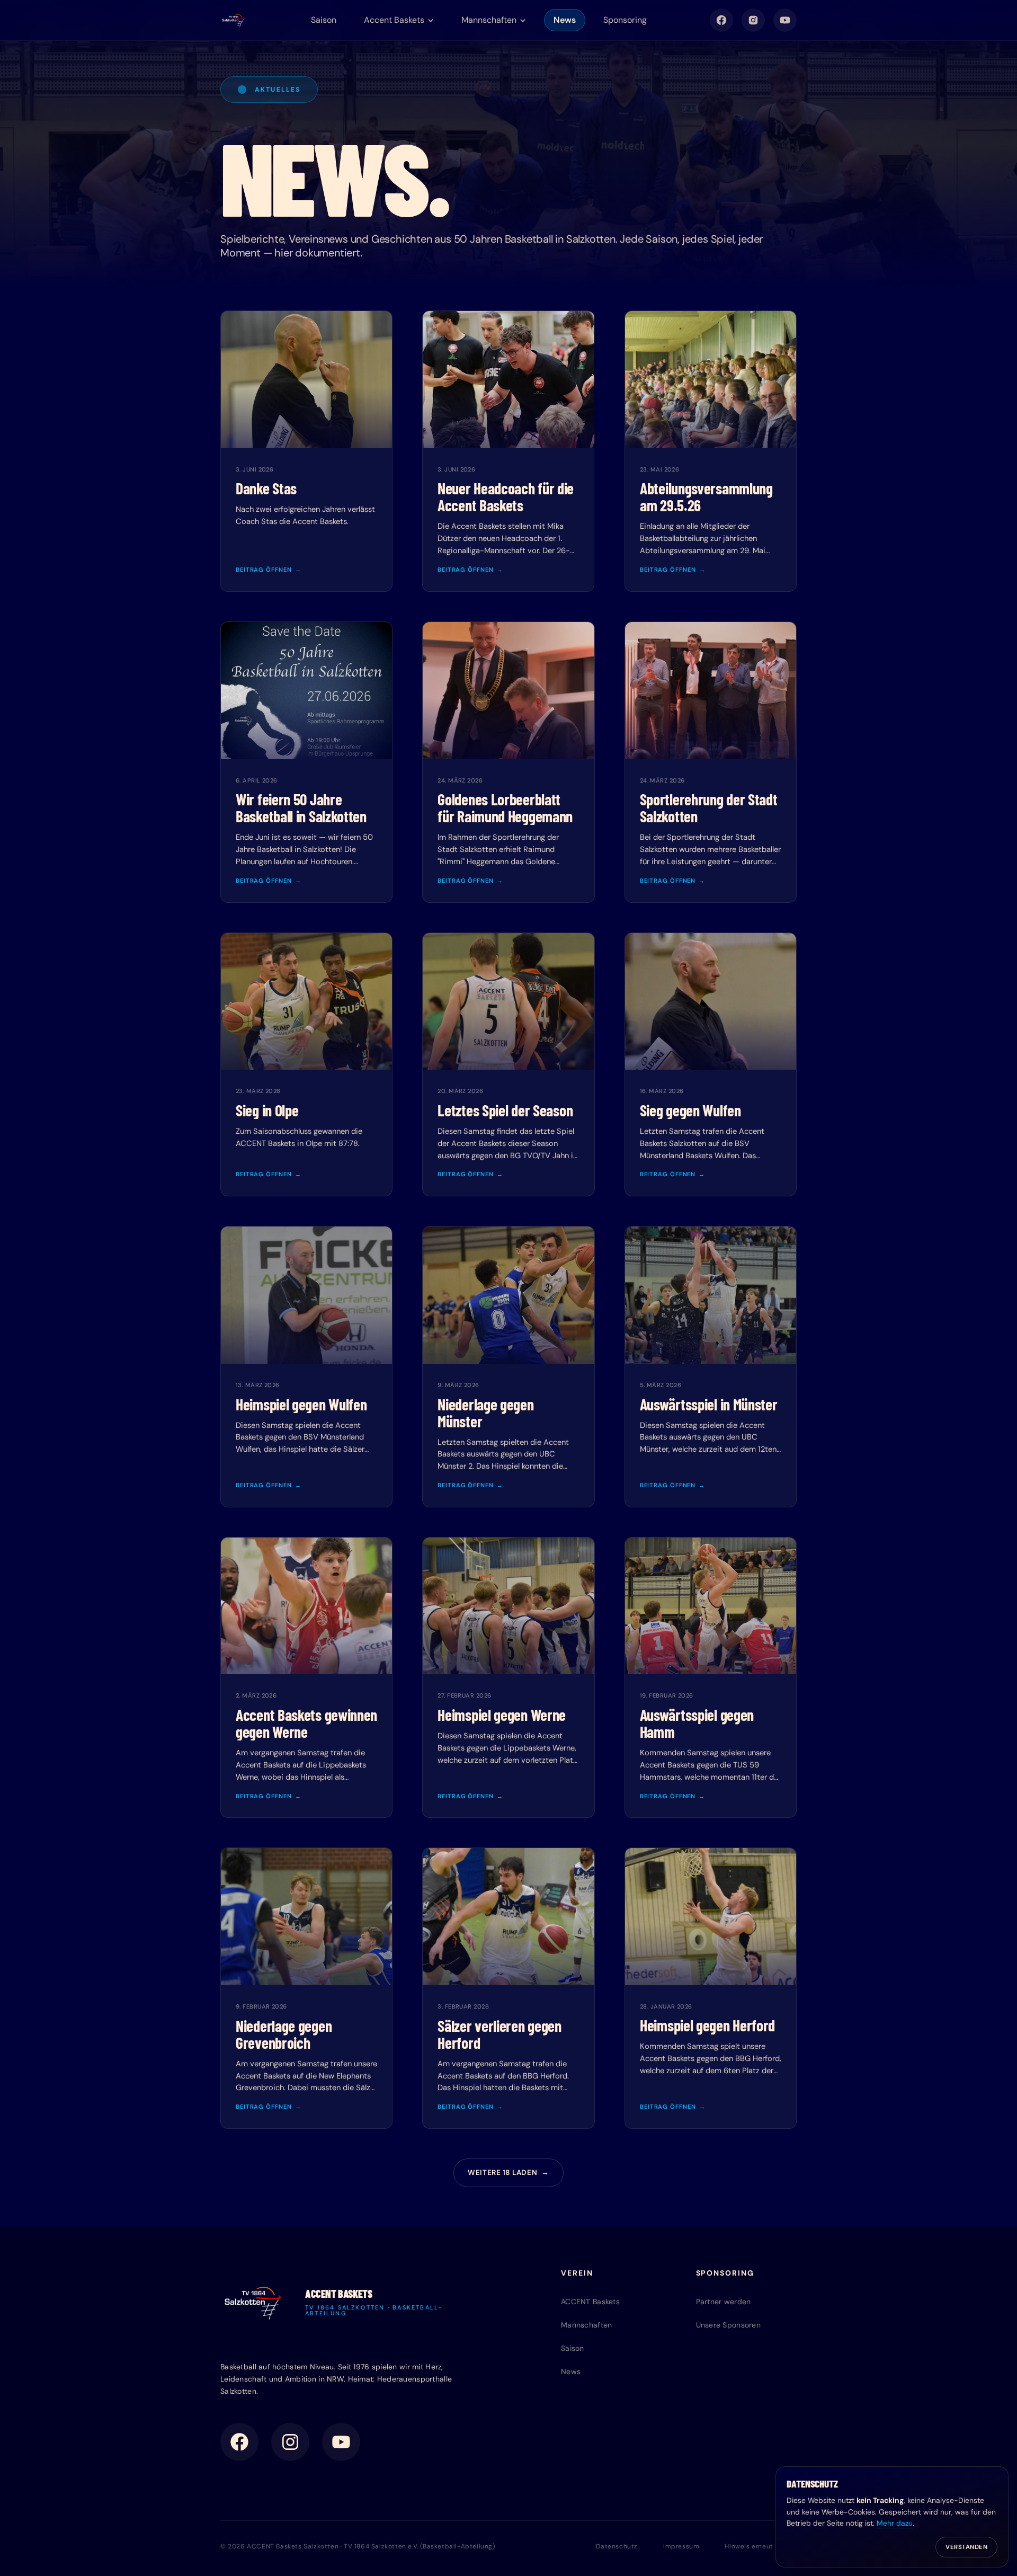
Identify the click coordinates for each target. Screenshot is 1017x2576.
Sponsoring (625, 20)
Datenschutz (617, 2546)
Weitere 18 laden (508, 2173)
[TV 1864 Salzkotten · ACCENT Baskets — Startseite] (234, 20)
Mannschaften (586, 2325)
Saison (324, 20)
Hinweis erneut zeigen (761, 2546)
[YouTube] (785, 20)
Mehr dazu (895, 2523)
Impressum (681, 2546)
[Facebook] (721, 20)
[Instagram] (753, 20)
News (565, 20)
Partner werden (724, 2302)
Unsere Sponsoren (728, 2325)
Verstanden (966, 2547)
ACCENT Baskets (590, 2302)
